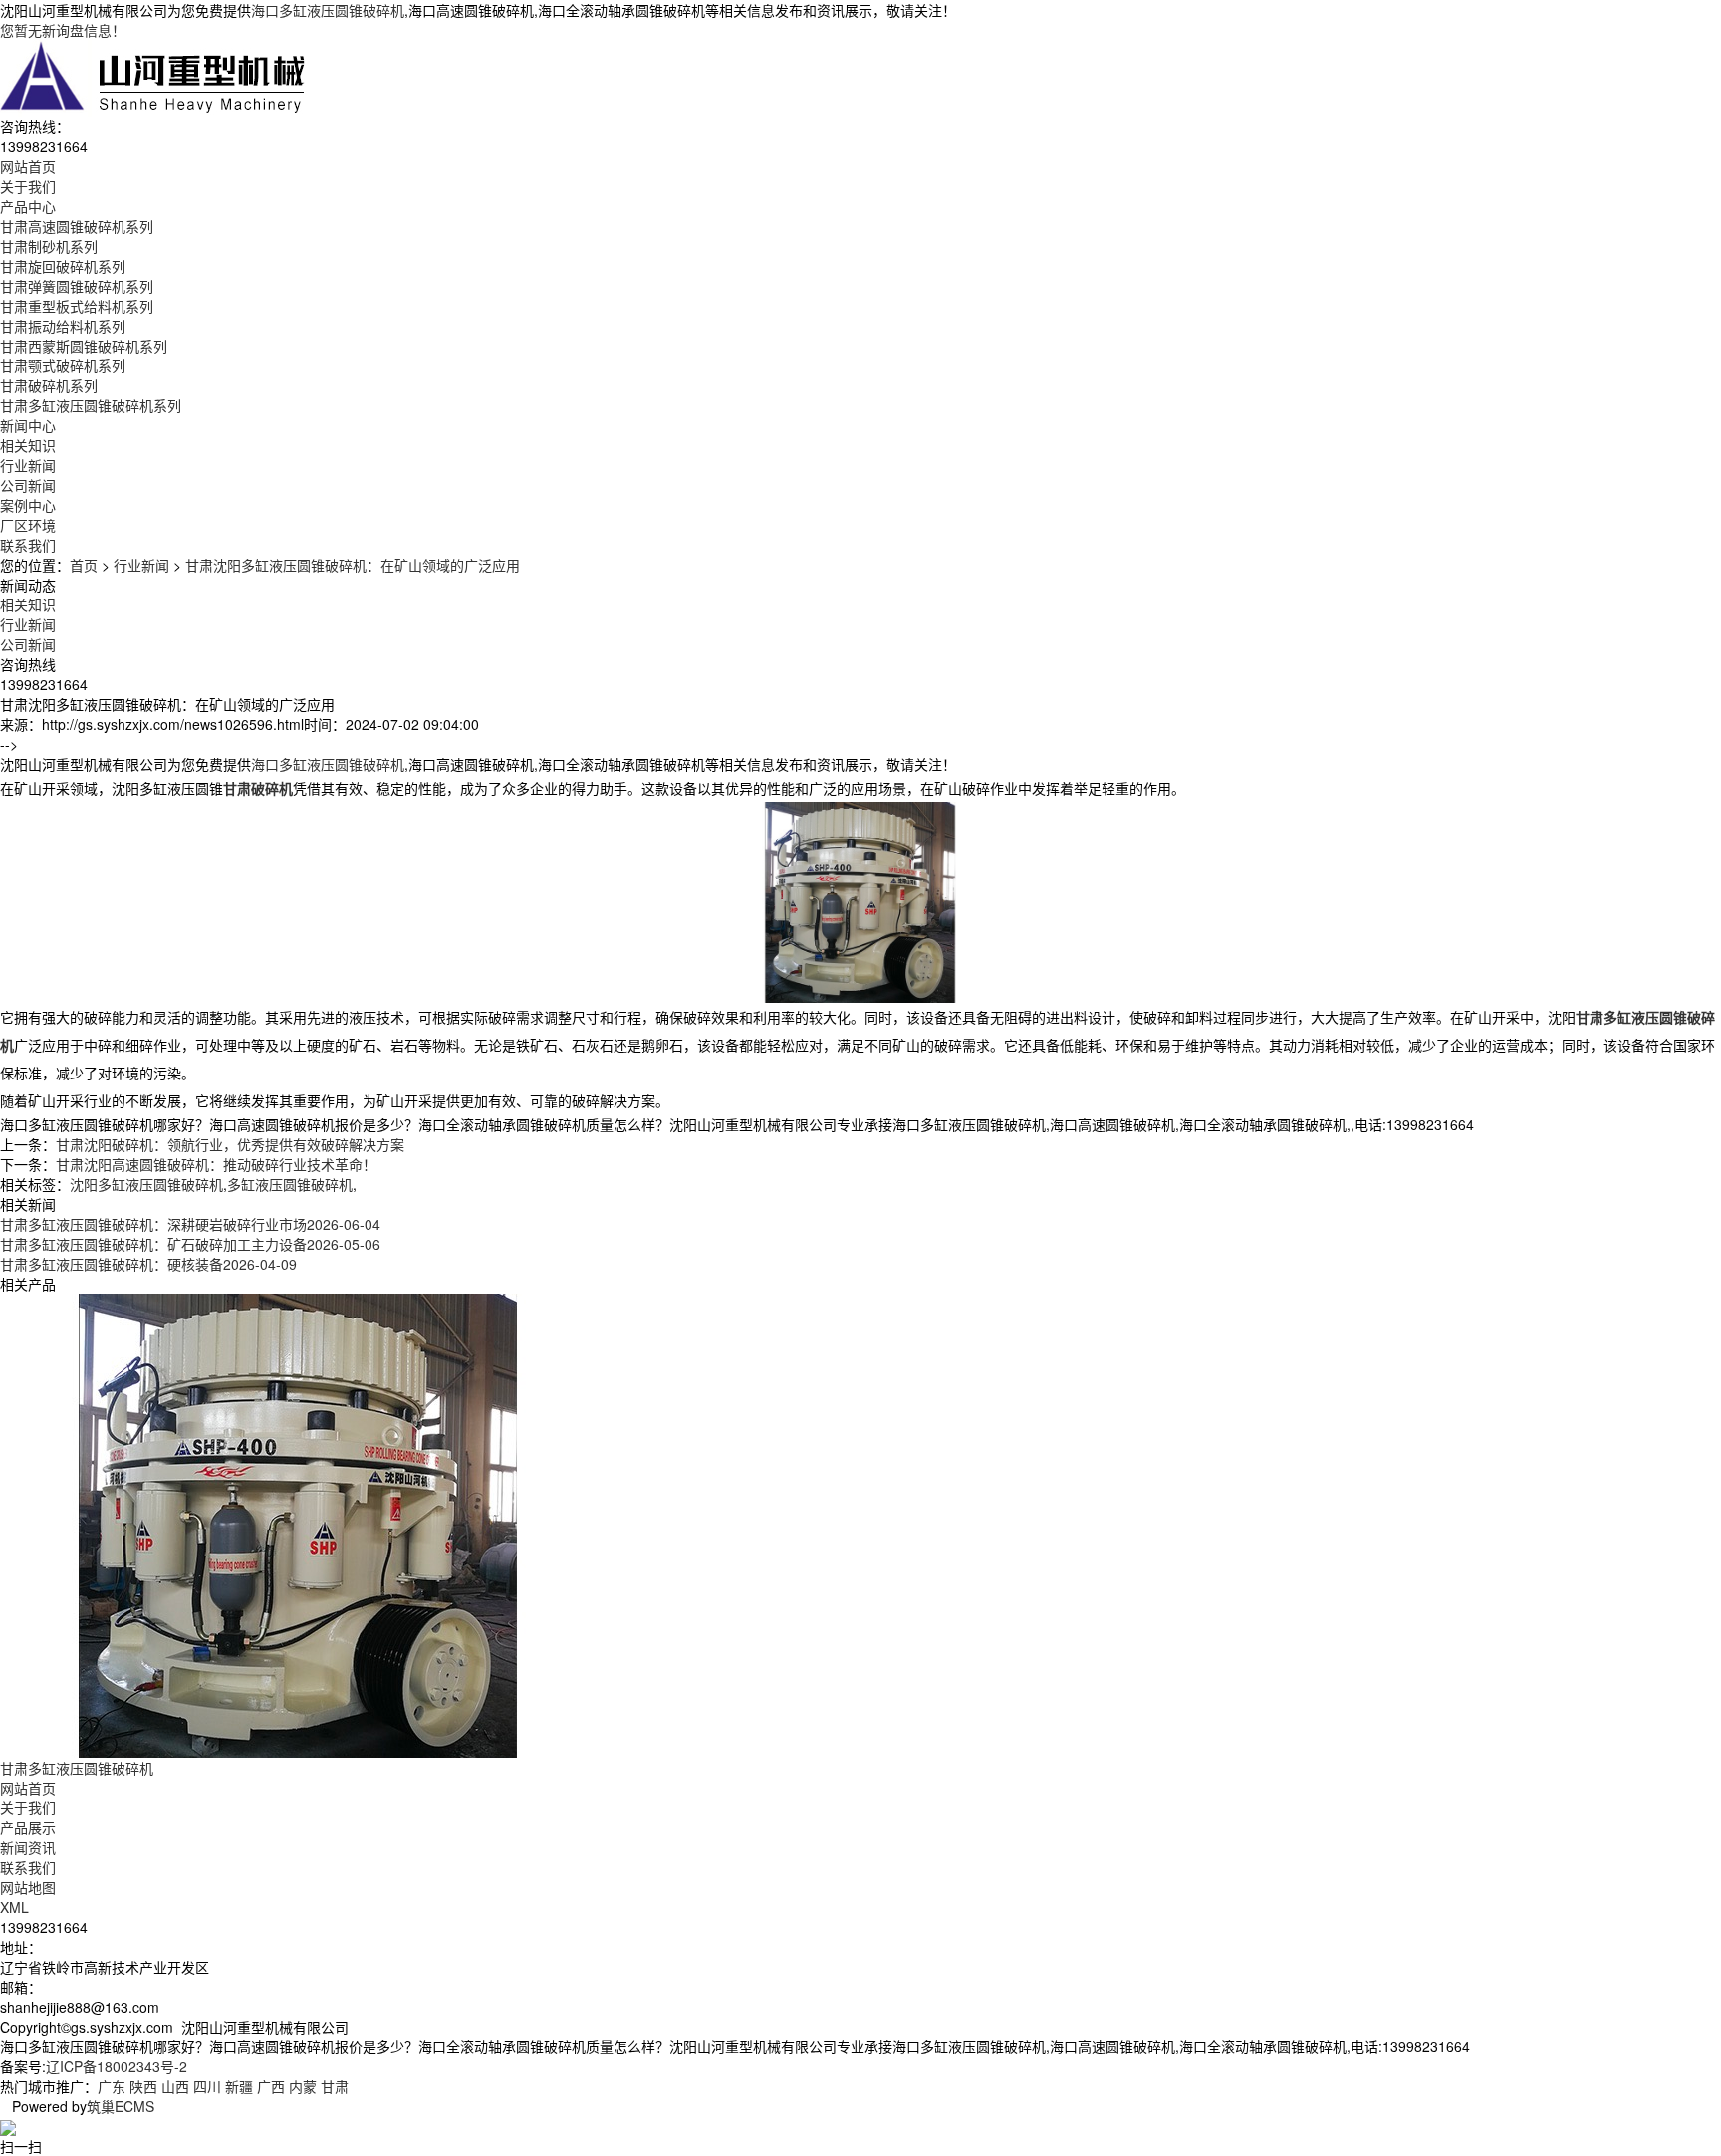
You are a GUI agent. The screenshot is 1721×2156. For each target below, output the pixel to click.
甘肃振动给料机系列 (63, 326)
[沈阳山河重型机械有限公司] (153, 76)
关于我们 (28, 1807)
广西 (271, 2086)
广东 (112, 2086)
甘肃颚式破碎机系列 (63, 365)
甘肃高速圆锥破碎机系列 (77, 226)
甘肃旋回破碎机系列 (63, 266)
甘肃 (335, 2086)
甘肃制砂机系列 (49, 246)
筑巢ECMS (121, 2106)
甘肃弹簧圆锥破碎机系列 (77, 286)
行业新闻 (28, 465)
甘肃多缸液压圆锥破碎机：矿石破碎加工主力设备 (190, 1244)
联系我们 (28, 1867)
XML (14, 1907)
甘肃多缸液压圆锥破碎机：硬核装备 (148, 1264)
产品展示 (28, 1827)
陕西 (143, 2086)
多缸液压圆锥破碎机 (290, 1184)
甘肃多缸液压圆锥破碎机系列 (91, 405)
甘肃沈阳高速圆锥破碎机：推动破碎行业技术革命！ (216, 1164)
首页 (84, 565)
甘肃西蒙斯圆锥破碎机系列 (84, 346)
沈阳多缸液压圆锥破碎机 (146, 1184)
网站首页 (28, 1788)
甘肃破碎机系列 (49, 385)
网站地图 (28, 1887)
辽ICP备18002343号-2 (117, 2066)
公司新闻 (28, 485)
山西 (175, 2086)
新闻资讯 (28, 1847)
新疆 (239, 2086)
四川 (207, 2086)
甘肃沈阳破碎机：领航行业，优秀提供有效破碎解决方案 (230, 1144)
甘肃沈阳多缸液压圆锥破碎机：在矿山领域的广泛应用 (353, 565)
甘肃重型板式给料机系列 (77, 306)
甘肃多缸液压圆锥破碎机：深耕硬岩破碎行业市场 (190, 1224)
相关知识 (28, 445)
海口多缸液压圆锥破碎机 (328, 10)
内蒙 (303, 2086)
